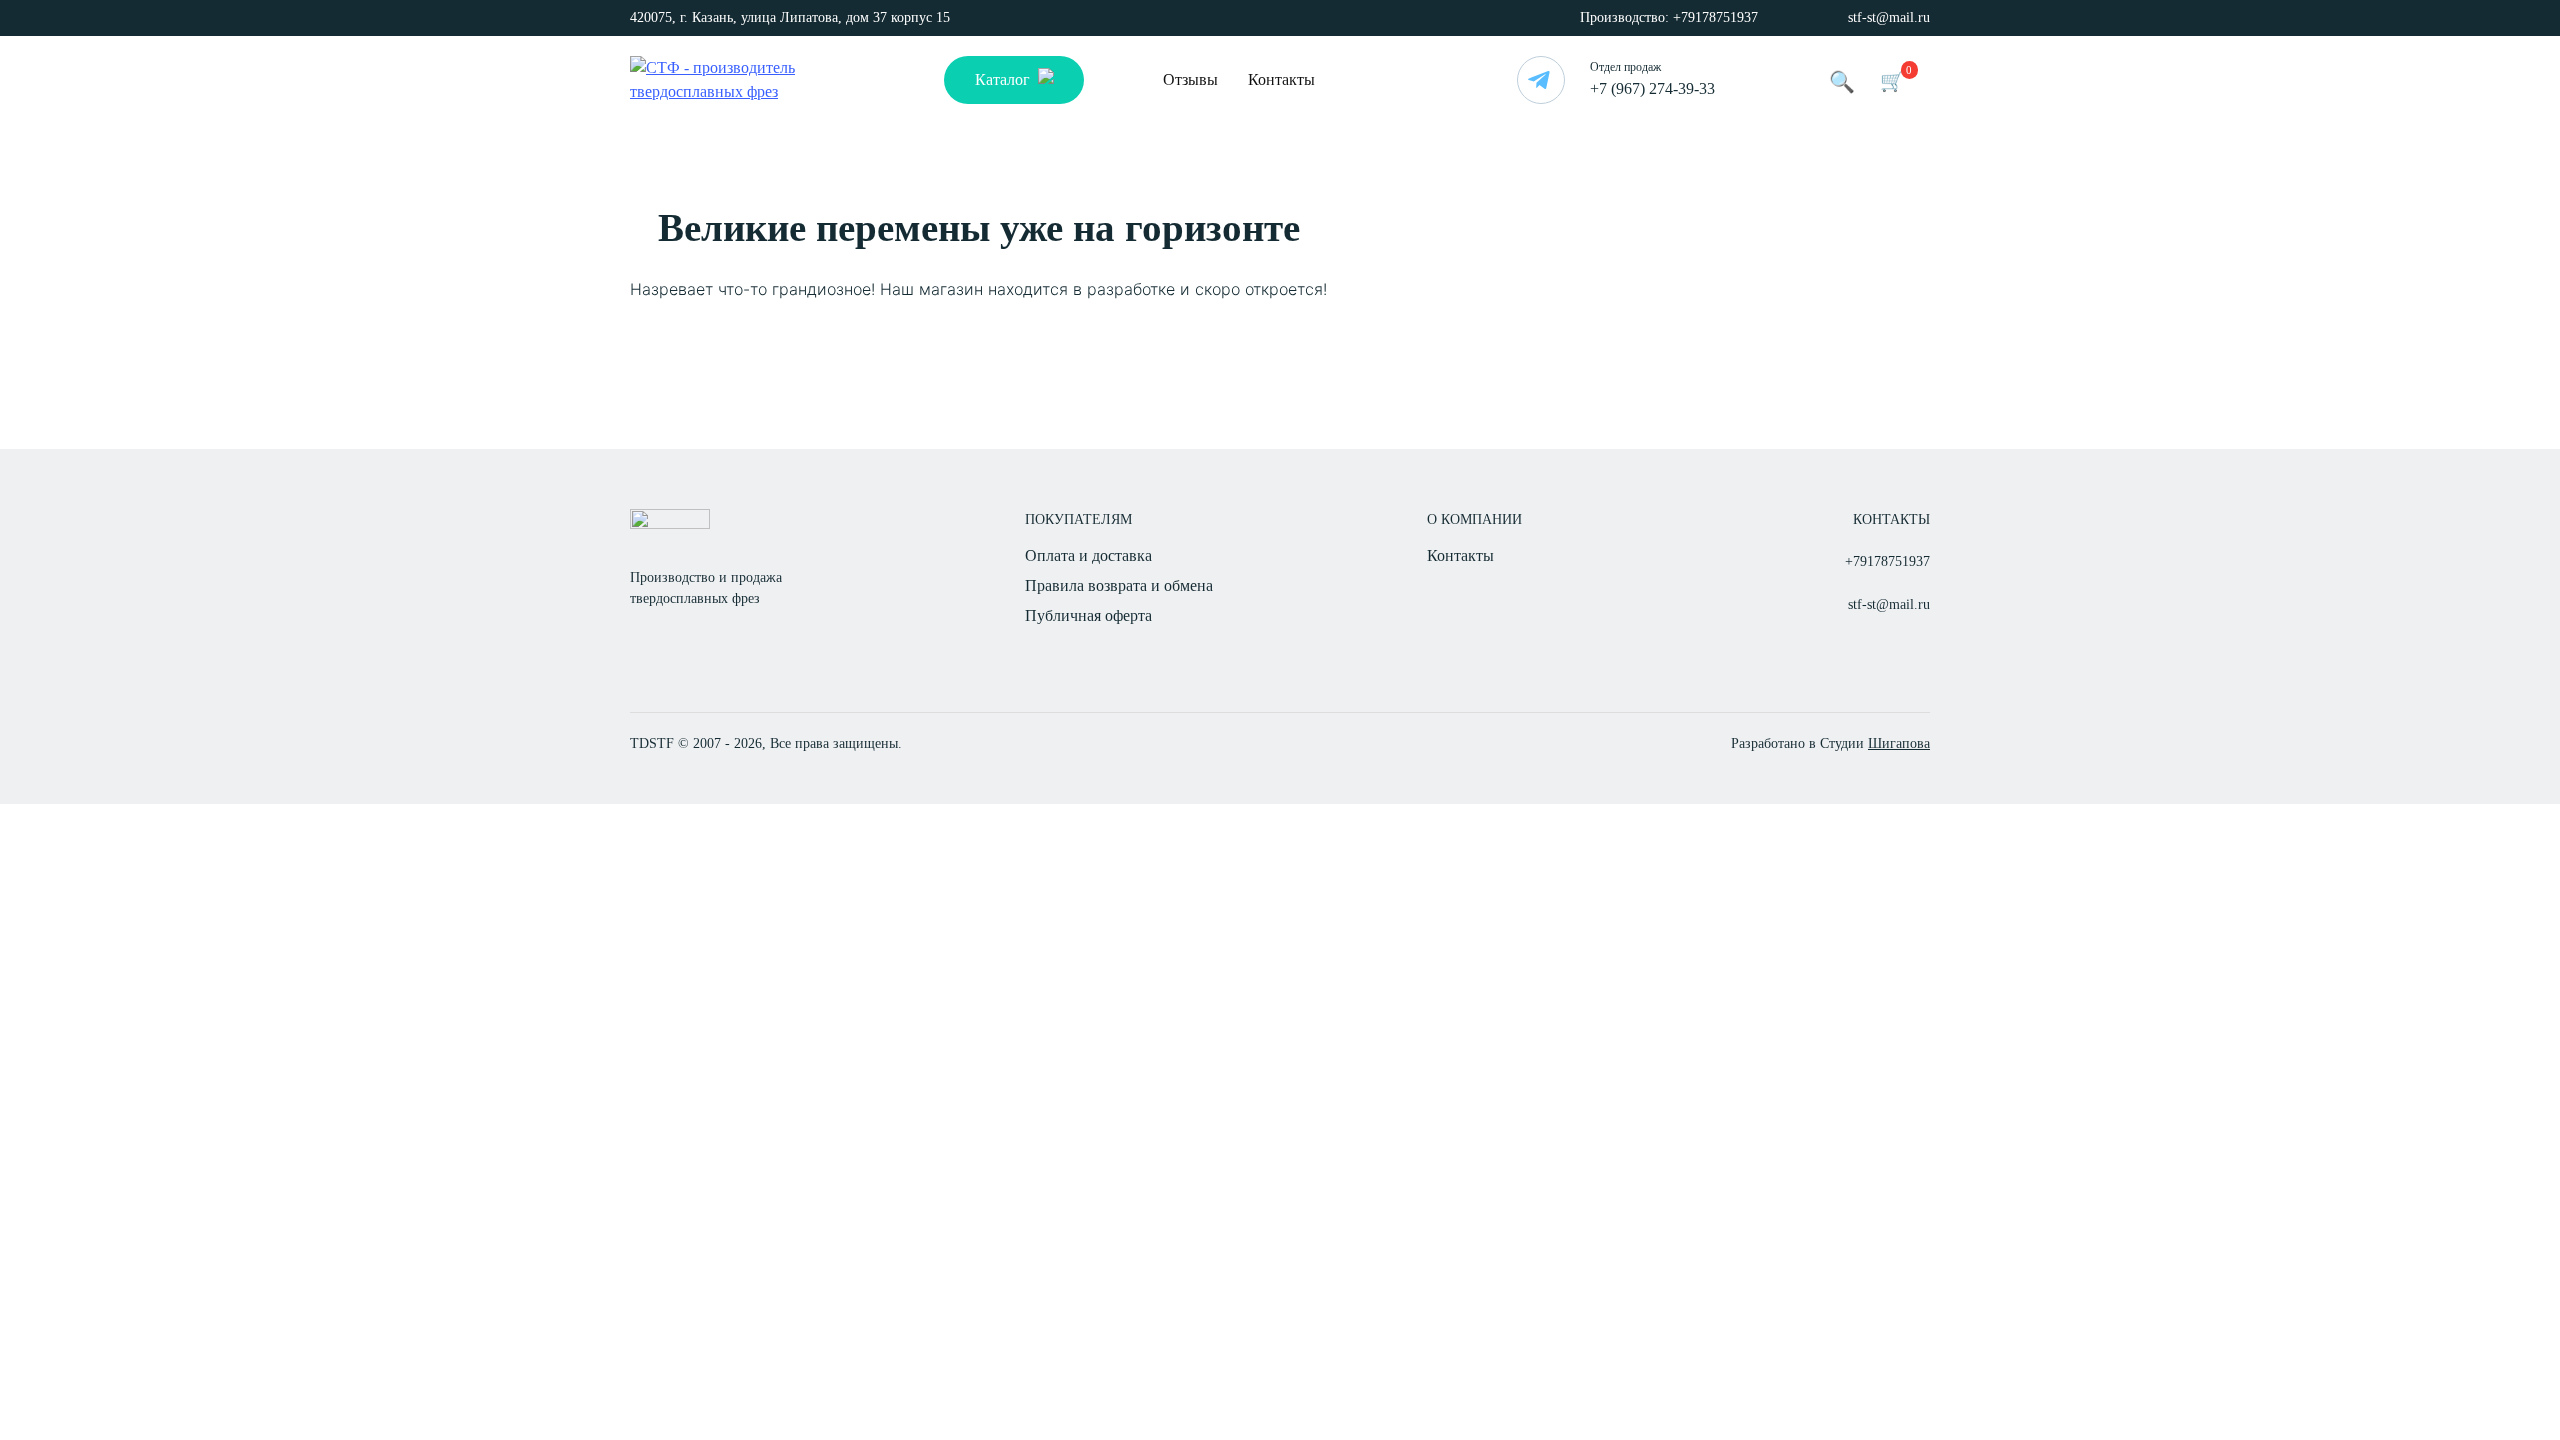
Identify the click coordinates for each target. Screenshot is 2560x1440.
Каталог (1002, 79)
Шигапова (1899, 743)
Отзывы (1190, 79)
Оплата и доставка (1088, 555)
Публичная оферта (1088, 615)
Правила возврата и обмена (1119, 585)
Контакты (1281, 79)
